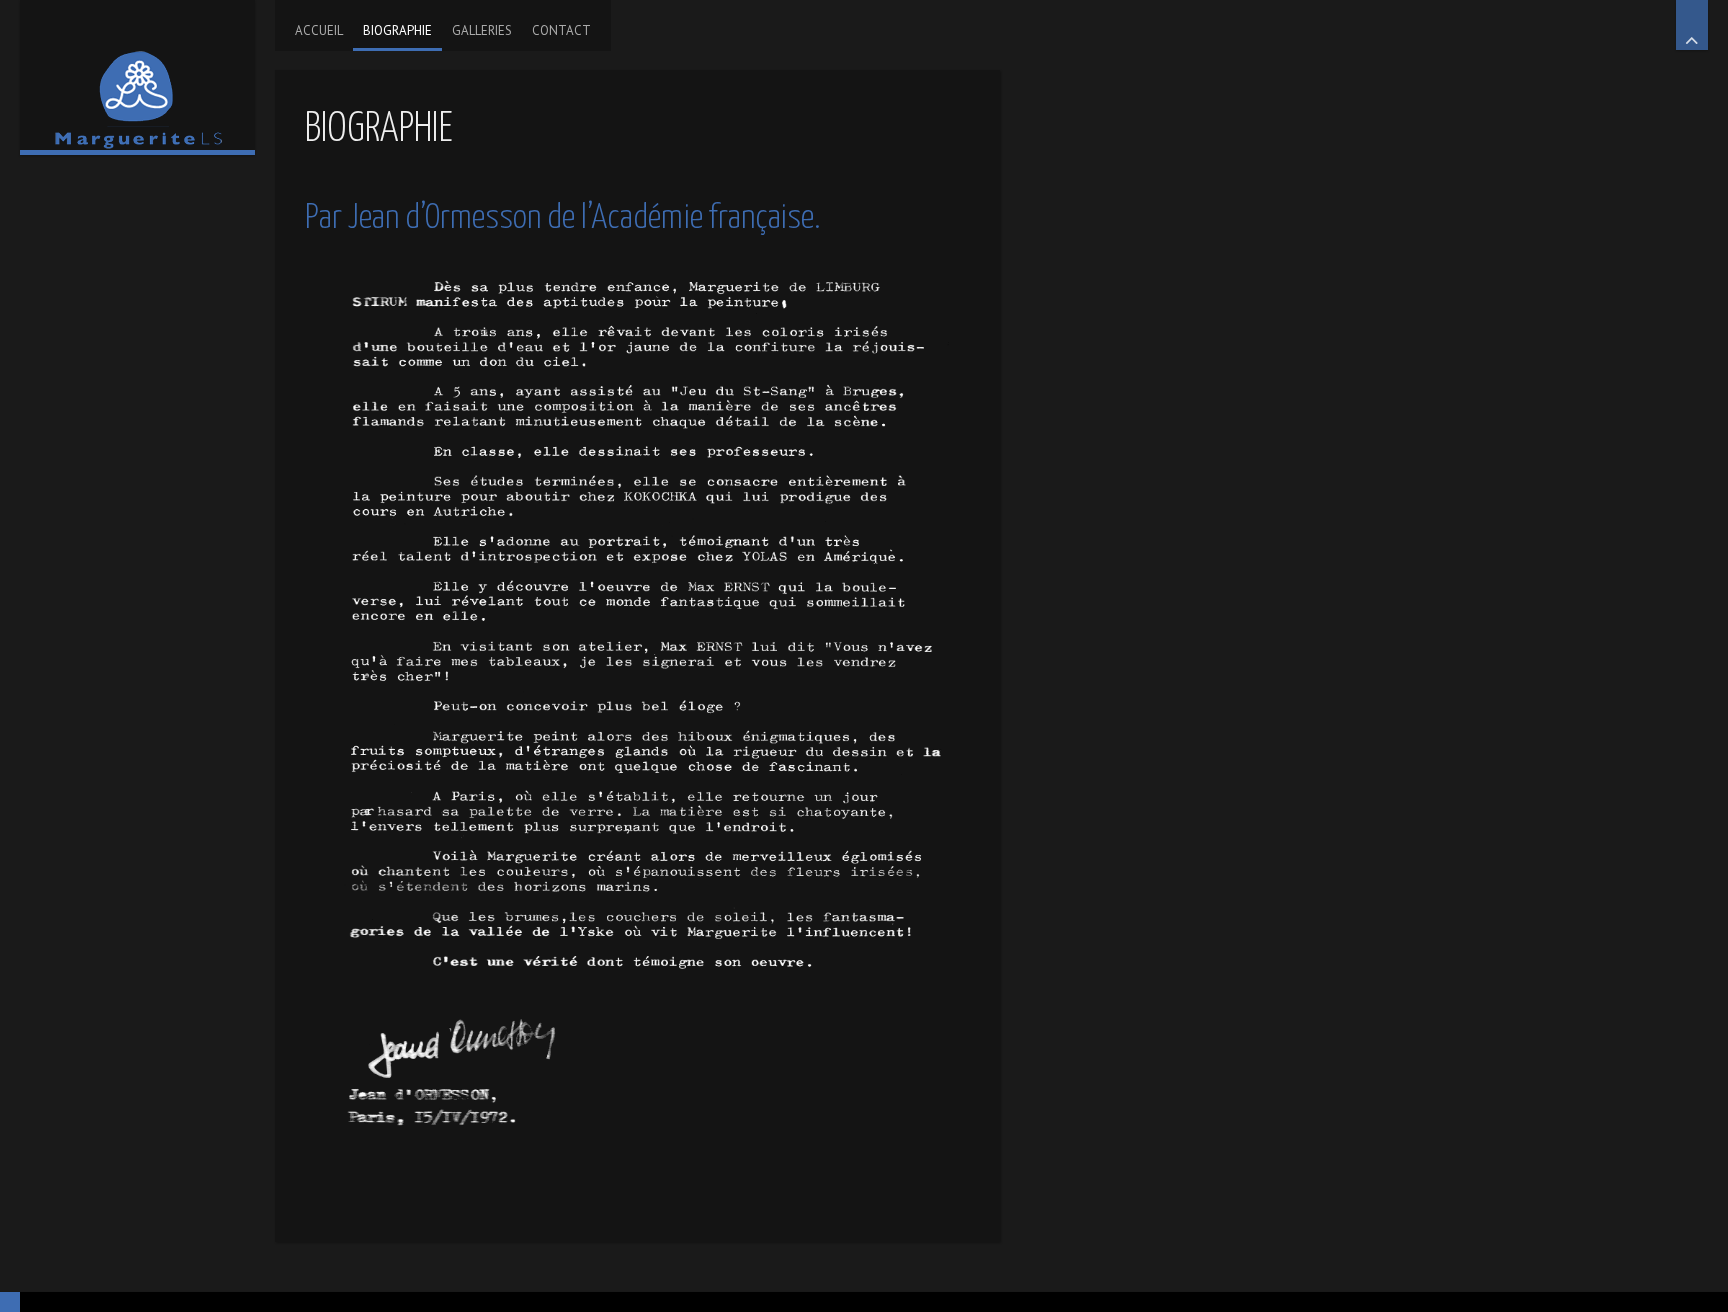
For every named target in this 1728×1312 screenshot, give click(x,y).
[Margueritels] (137, 75)
